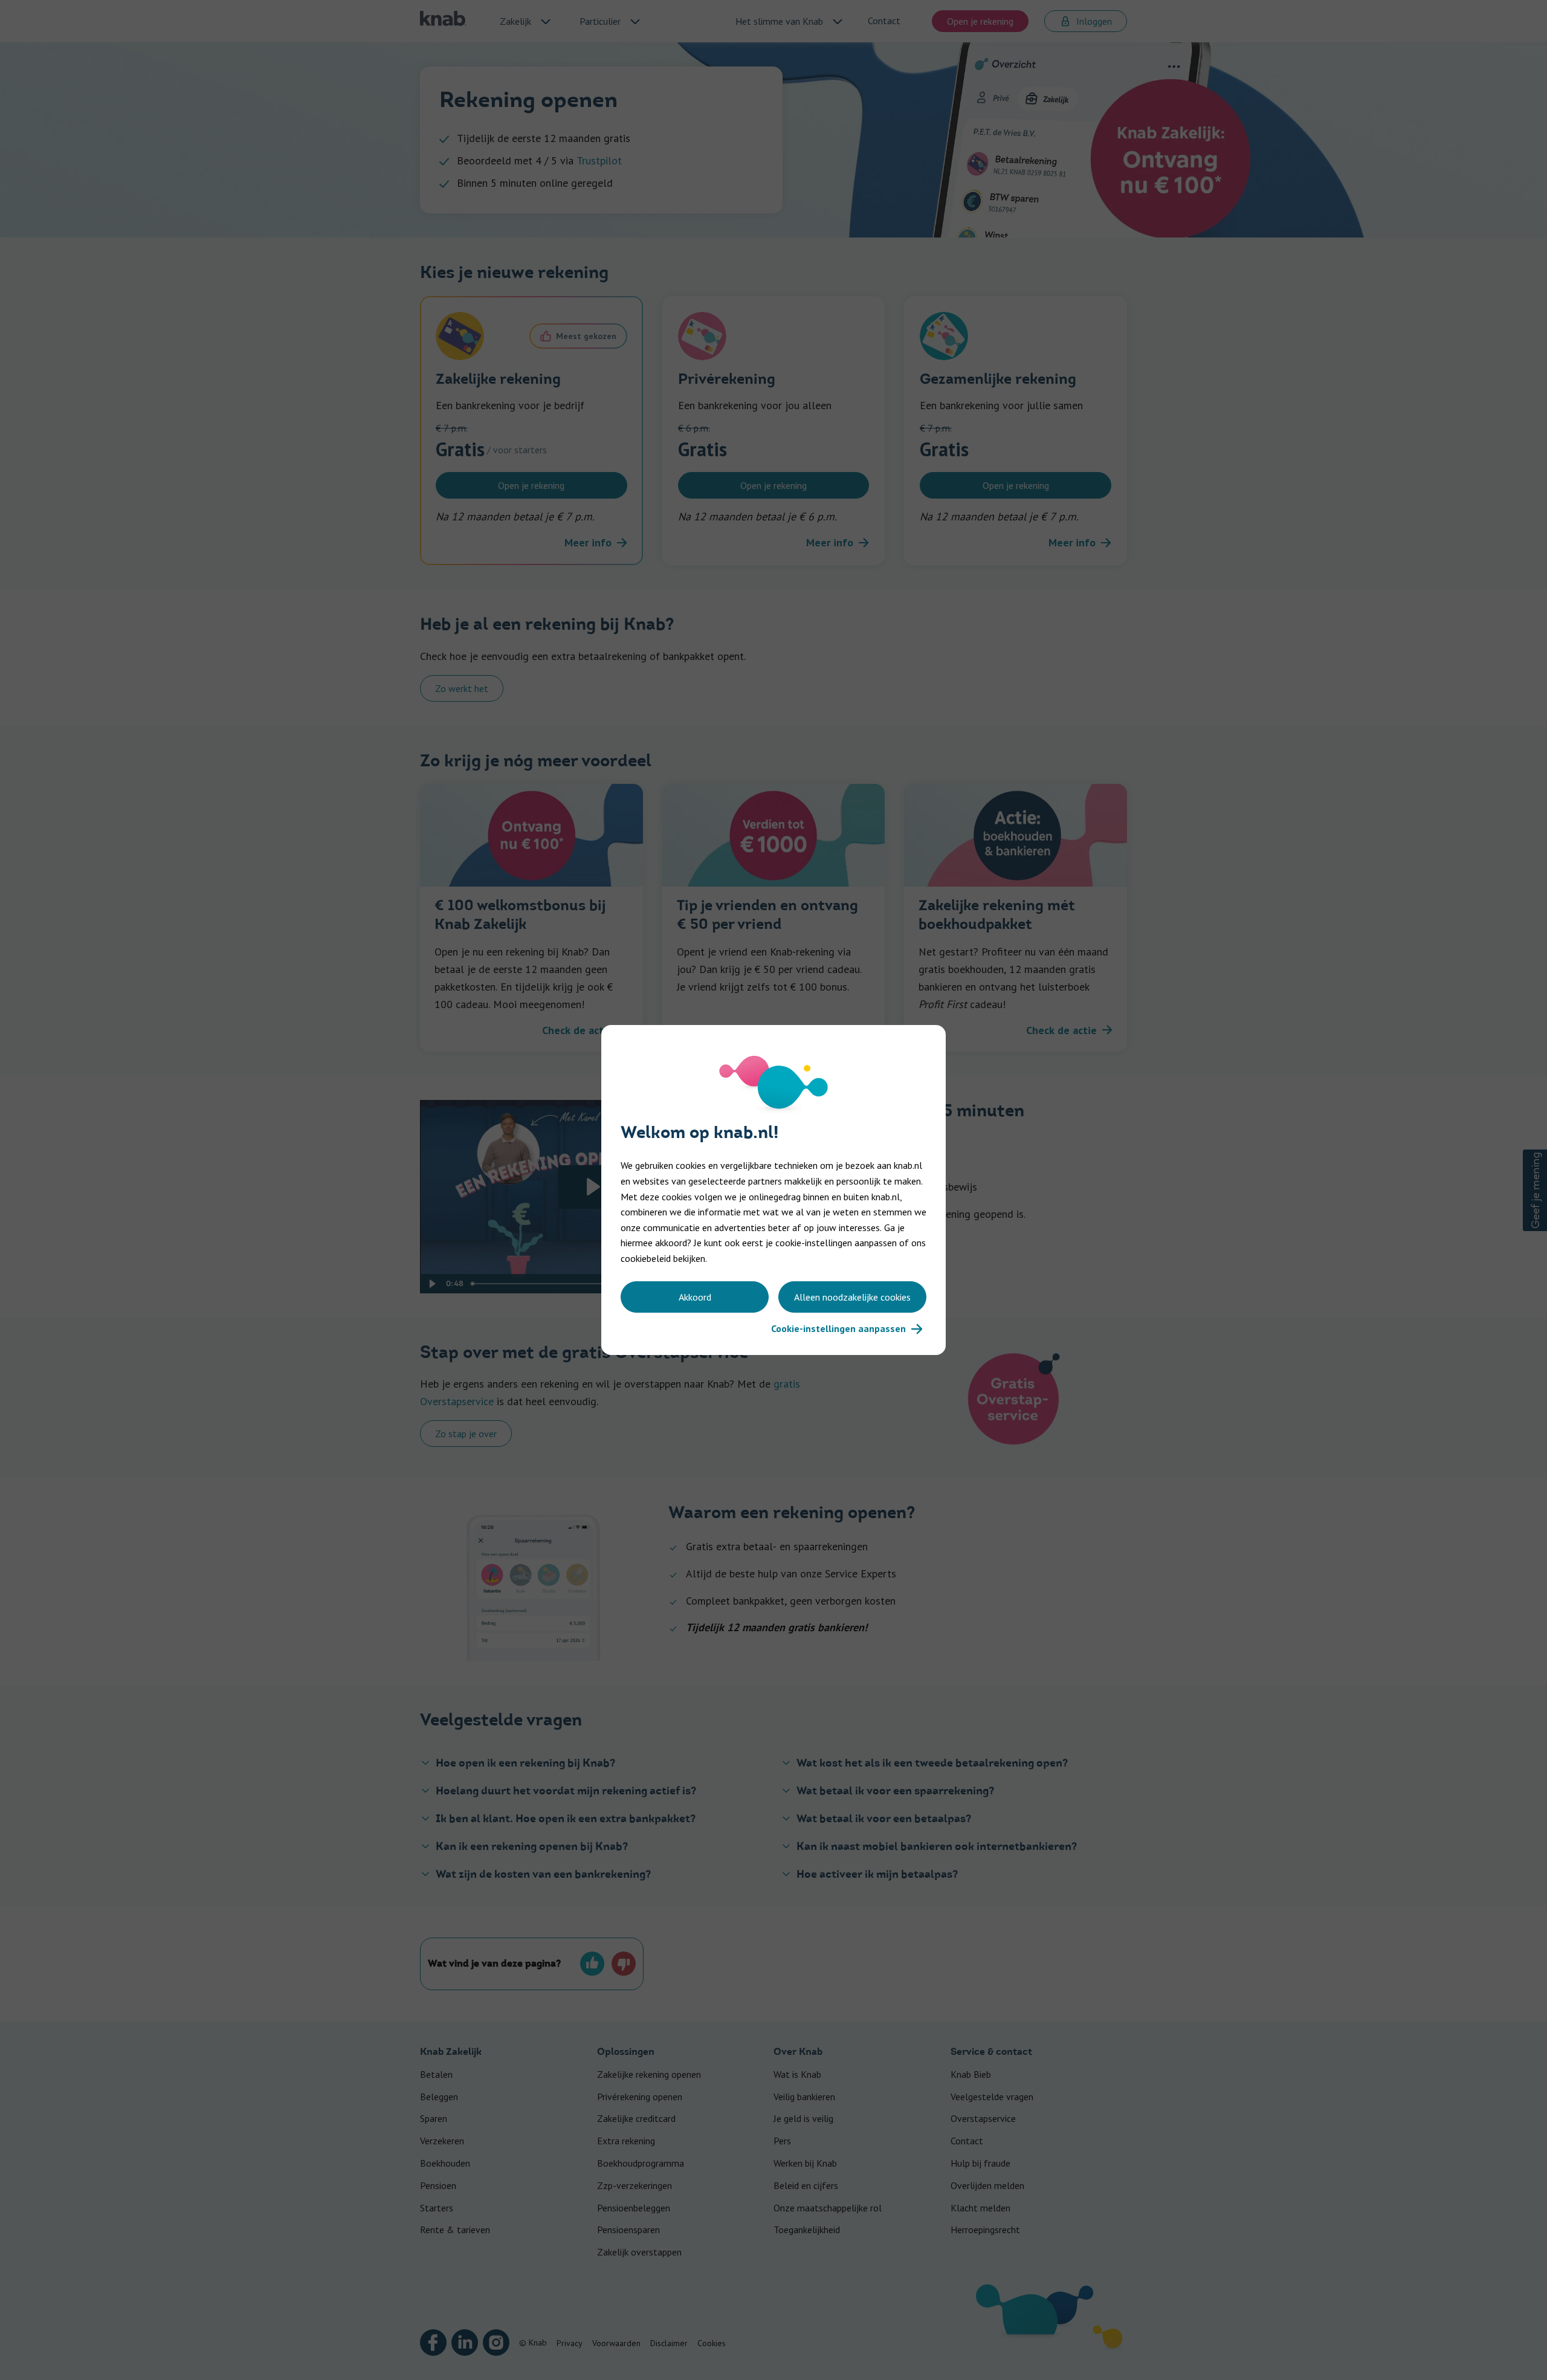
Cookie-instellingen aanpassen (838, 1328)
